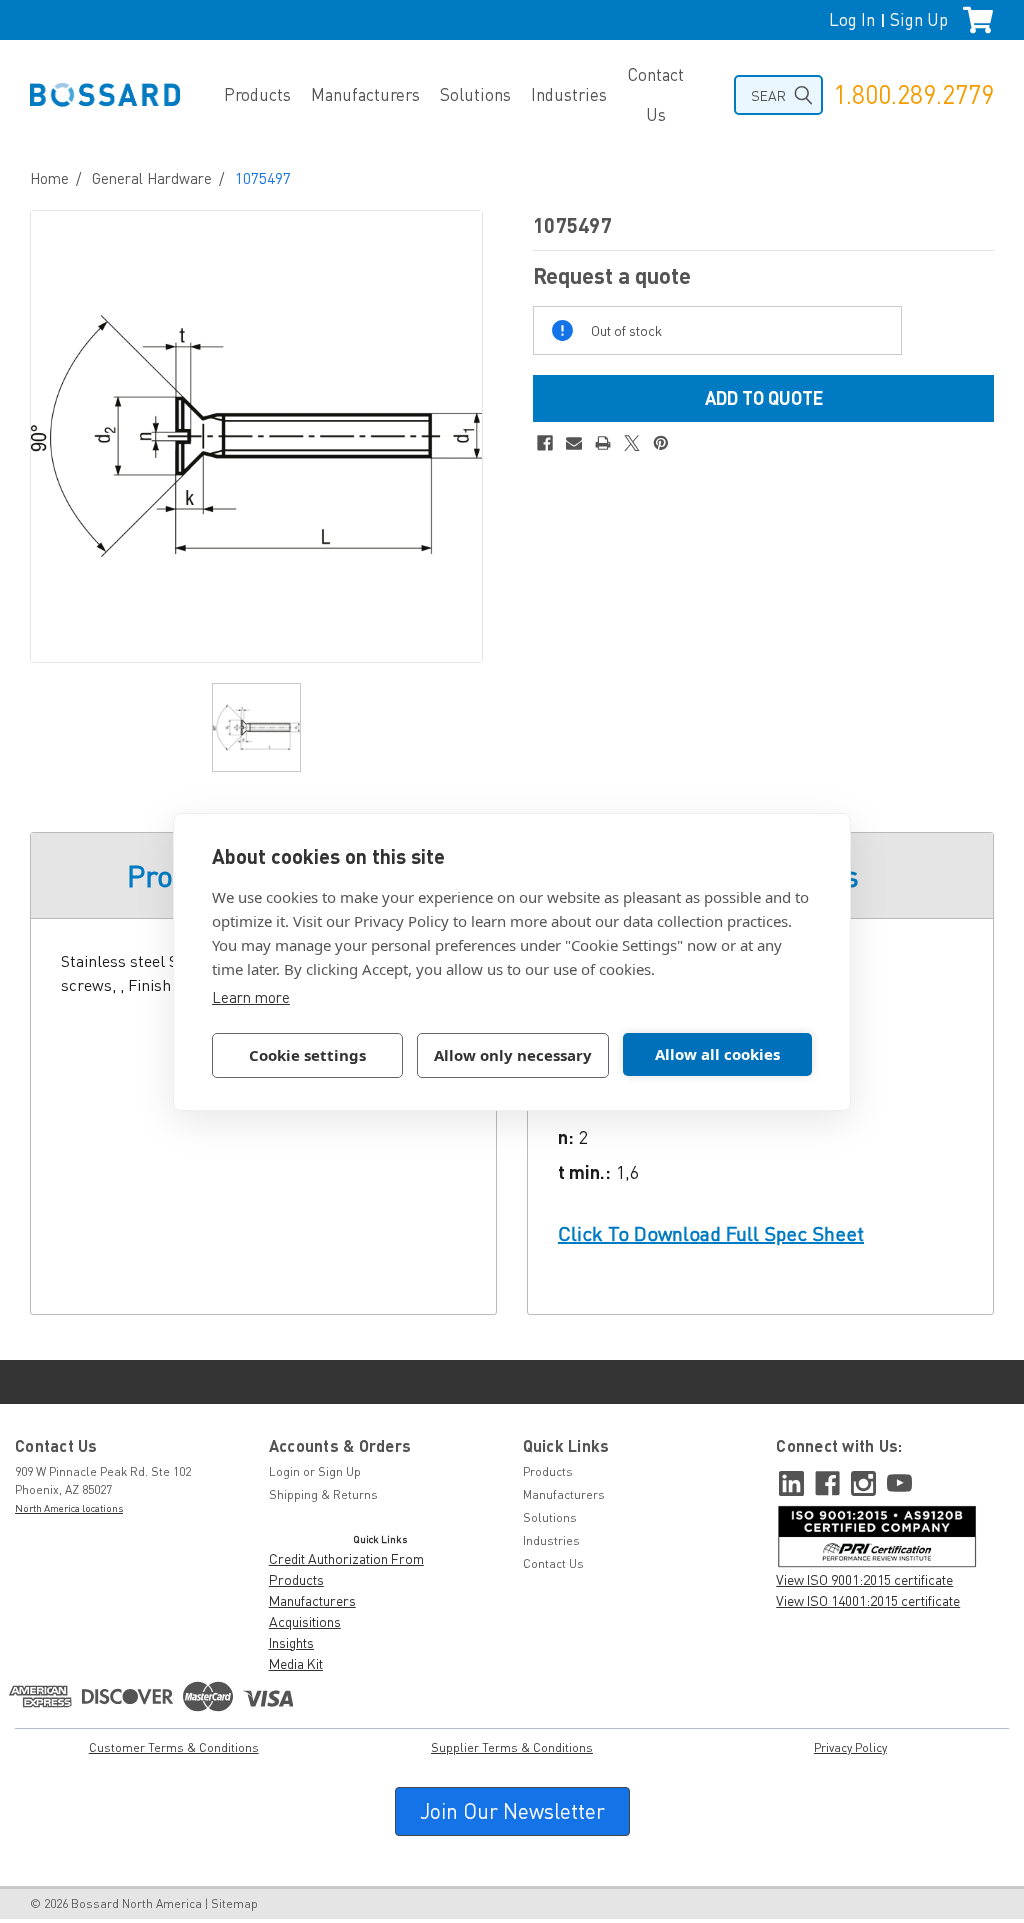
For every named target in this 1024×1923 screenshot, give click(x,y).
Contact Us (655, 94)
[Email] (574, 443)
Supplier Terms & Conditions (512, 1747)
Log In (852, 19)
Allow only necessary (513, 1055)
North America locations (69, 1508)
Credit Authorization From (346, 1558)
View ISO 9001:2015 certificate (864, 1579)
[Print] (603, 443)
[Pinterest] (661, 443)
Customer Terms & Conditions (174, 1747)
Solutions (475, 94)
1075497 (263, 178)
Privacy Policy (850, 1747)
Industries (569, 94)
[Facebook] (545, 443)
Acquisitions (305, 1621)
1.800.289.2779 (913, 94)
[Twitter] (632, 443)
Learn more (251, 997)
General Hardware (152, 178)
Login (284, 1471)
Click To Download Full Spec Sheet (711, 1233)
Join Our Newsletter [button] (512, 1811)
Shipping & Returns (323, 1494)
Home (49, 178)
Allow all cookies (717, 1054)
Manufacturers (365, 94)
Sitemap (234, 1903)
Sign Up (919, 19)
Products (257, 94)
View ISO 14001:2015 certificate (868, 1600)
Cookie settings (307, 1055)
